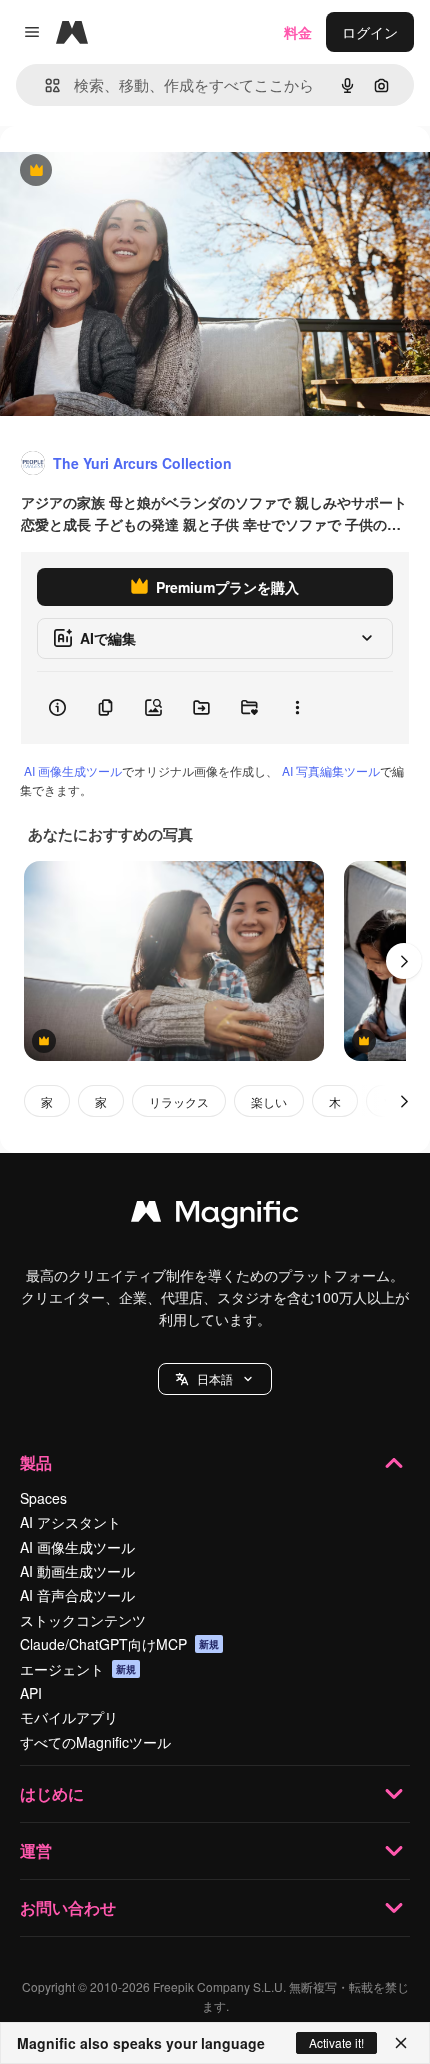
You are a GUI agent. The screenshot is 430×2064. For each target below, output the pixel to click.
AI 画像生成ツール (73, 770)
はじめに (52, 1793)
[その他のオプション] (297, 708)
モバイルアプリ (69, 1717)
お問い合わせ (68, 1907)
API (31, 1693)
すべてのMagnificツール (95, 1742)
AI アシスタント (70, 1522)
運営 (36, 1850)
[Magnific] (215, 1216)
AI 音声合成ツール (77, 1595)
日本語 (215, 1378)
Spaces (43, 1498)
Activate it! (336, 2042)
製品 (36, 1462)
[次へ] (404, 961)
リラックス (179, 1101)
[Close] (401, 2043)
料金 (298, 32)
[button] (215, 1379)
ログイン (370, 32)
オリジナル (137, 171)
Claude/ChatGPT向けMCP (119, 1644)
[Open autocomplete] (44, 85)
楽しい (269, 1101)
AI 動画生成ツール (77, 1571)
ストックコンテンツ (83, 1620)
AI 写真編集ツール (331, 770)
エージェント (78, 1669)
